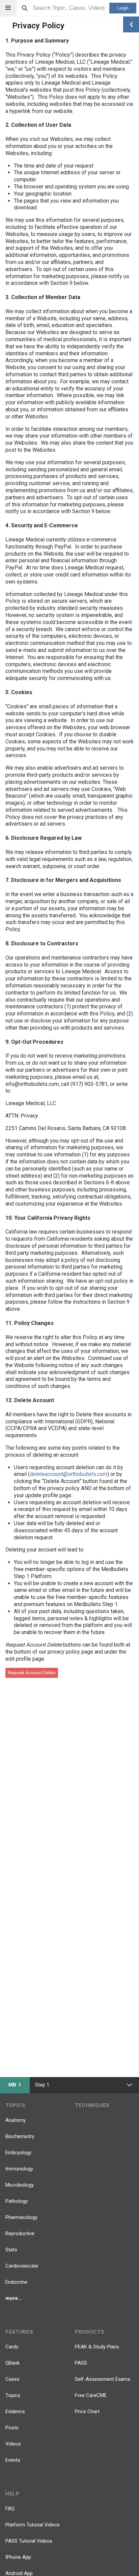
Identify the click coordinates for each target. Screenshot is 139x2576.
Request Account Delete (32, 1673)
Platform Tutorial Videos (33, 2525)
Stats (11, 2250)
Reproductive (20, 2233)
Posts (12, 2428)
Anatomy (16, 2120)
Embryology (18, 2153)
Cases (12, 2379)
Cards (12, 2347)
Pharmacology (21, 2217)
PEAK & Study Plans (97, 2347)
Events (13, 2460)
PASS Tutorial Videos (29, 2541)
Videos (13, 2444)
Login (123, 8)
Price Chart (87, 2411)
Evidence (15, 2411)
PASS (81, 2363)
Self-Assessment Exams (103, 2379)
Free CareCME (91, 2395)
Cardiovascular (22, 2266)
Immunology (19, 2169)
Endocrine (16, 2282)
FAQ (10, 2509)
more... (14, 2298)
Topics (13, 2395)
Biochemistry (20, 2136)
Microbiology (20, 2185)
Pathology (17, 2201)
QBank (12, 2363)
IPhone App (18, 2557)
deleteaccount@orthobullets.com (68, 1474)
